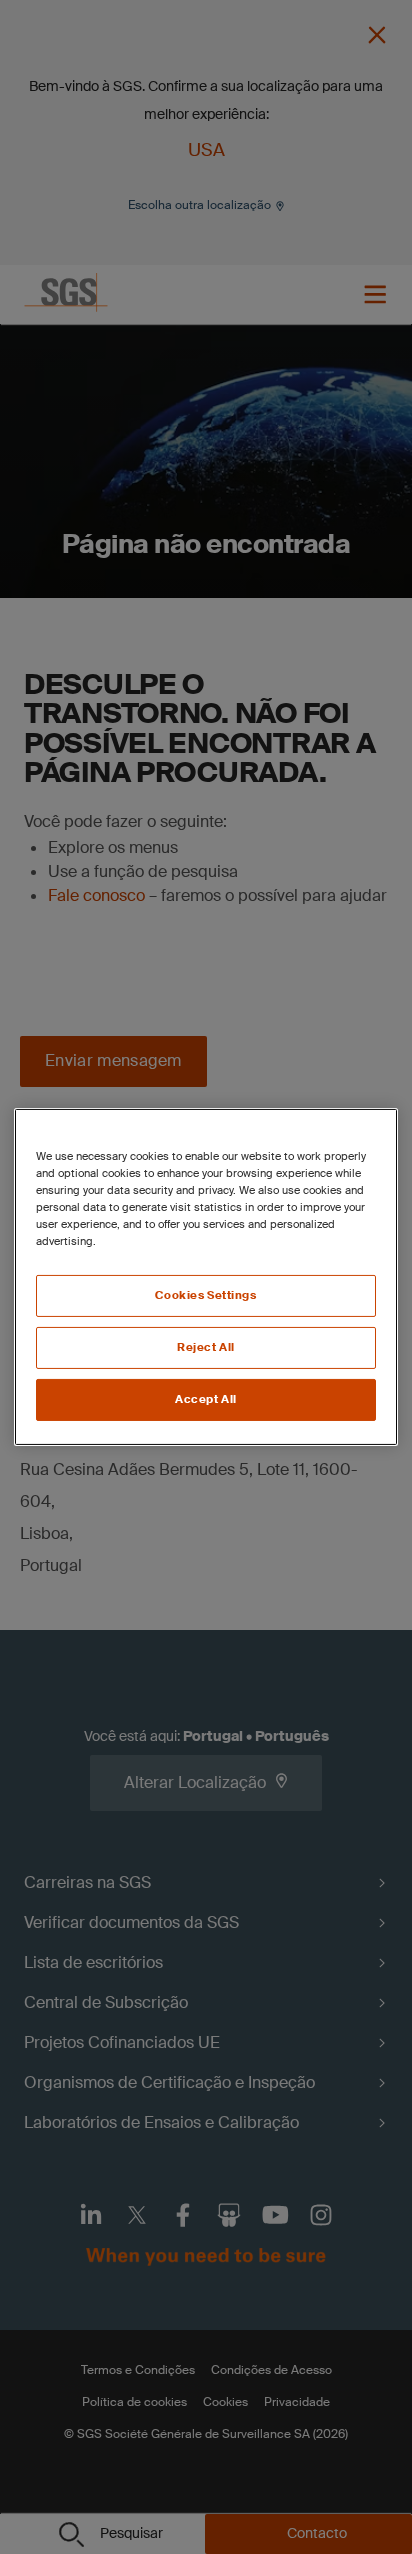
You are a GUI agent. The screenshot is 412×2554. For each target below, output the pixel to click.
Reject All (206, 1347)
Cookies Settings (205, 1295)
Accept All (206, 1399)
